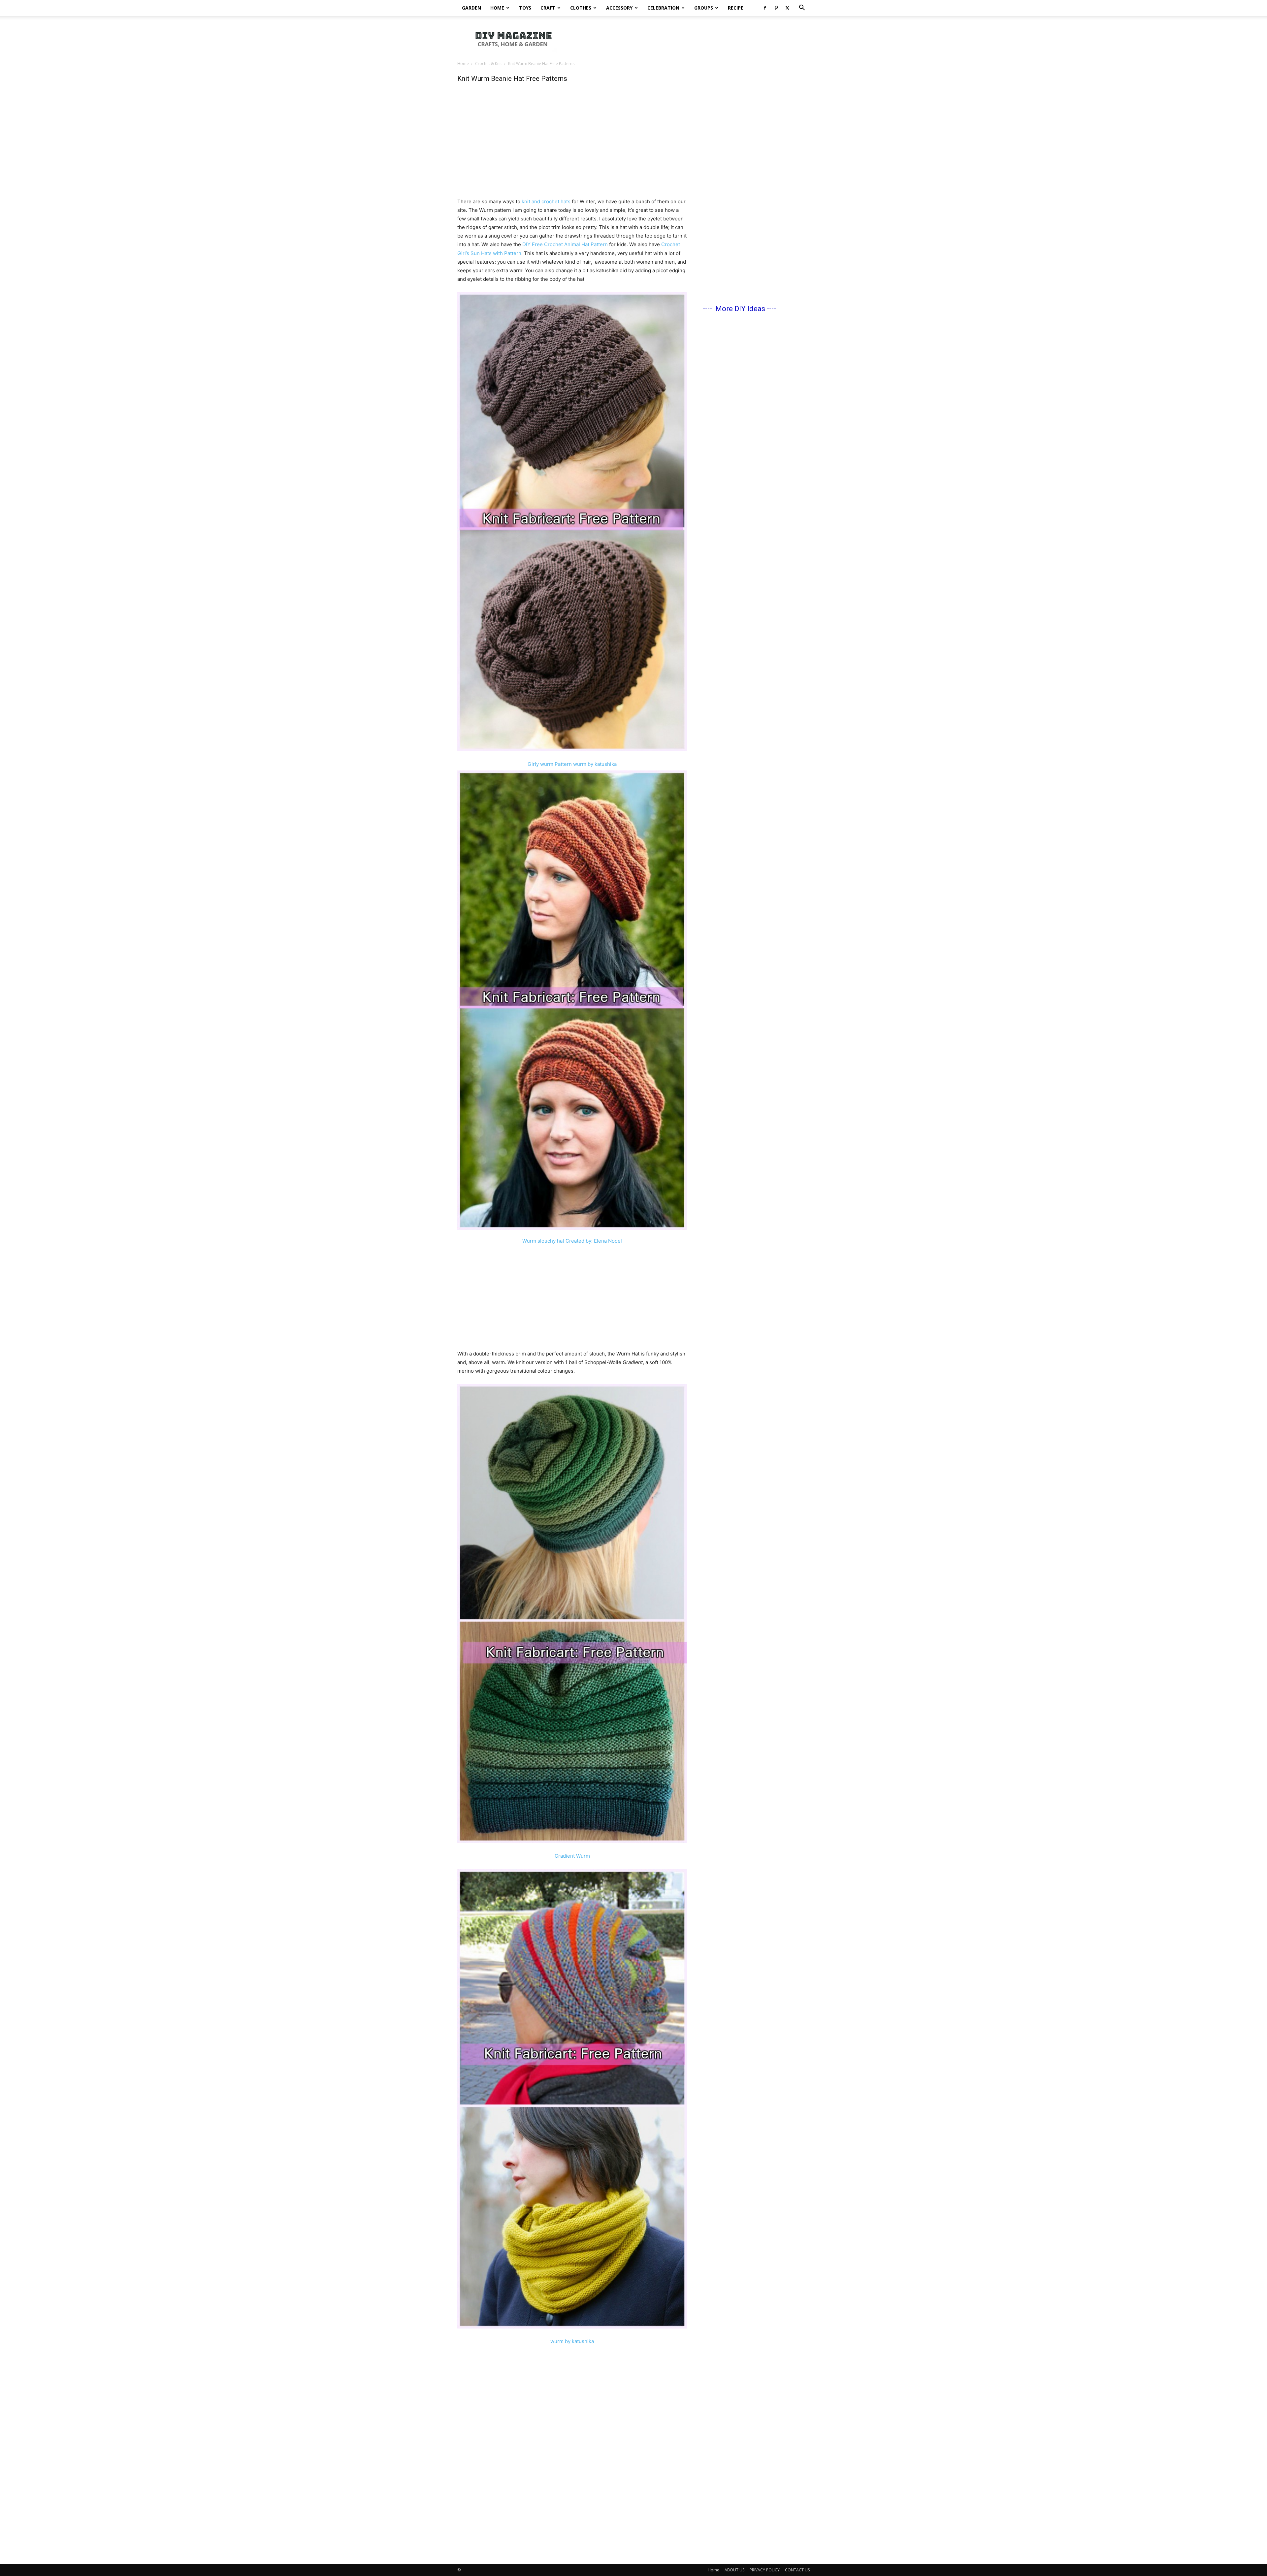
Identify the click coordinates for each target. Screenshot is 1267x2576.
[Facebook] (765, 8)
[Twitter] (787, 8)
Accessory (619, 8)
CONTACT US (797, 2570)
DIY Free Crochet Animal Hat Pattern (565, 244)
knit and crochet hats (546, 201)
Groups (704, 8)
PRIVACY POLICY (765, 2570)
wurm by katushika (572, 2341)
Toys (525, 8)
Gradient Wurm (572, 1856)
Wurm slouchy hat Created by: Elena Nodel (572, 1241)
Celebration (663, 8)
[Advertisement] (690, 39)
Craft (548, 8)
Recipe (736, 8)
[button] (802, 8)
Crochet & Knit (488, 64)
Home (497, 8)
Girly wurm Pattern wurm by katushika (572, 764)
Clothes (581, 8)
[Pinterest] (776, 8)
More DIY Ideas (740, 309)
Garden (471, 8)
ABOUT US (734, 2570)
